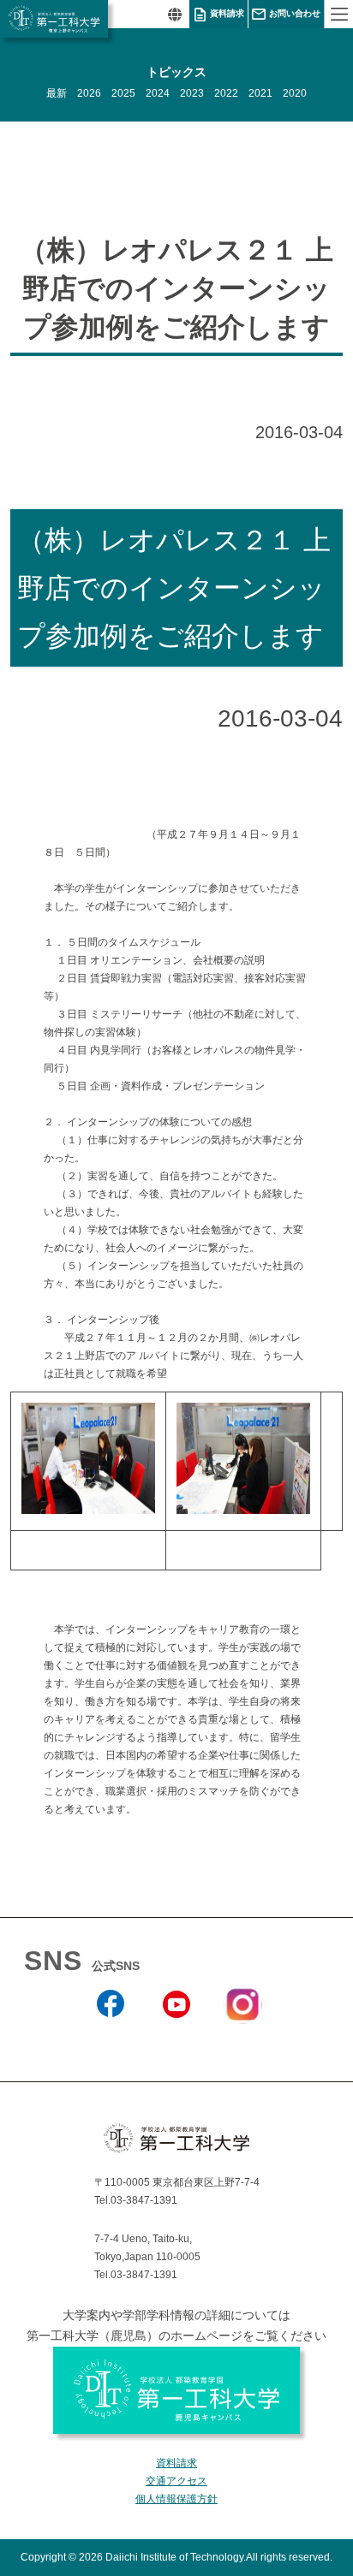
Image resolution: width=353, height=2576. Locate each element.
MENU (338, 14)
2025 (123, 93)
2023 (192, 93)
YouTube (176, 2041)
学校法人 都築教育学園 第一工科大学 (54, 19)
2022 (226, 93)
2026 (89, 93)
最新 (57, 93)
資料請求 (227, 13)
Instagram (242, 2034)
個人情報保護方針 (176, 2499)
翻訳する (174, 14)
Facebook (111, 2041)
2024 (158, 93)
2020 (295, 93)
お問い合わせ (295, 13)
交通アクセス (176, 2481)
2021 (260, 93)
